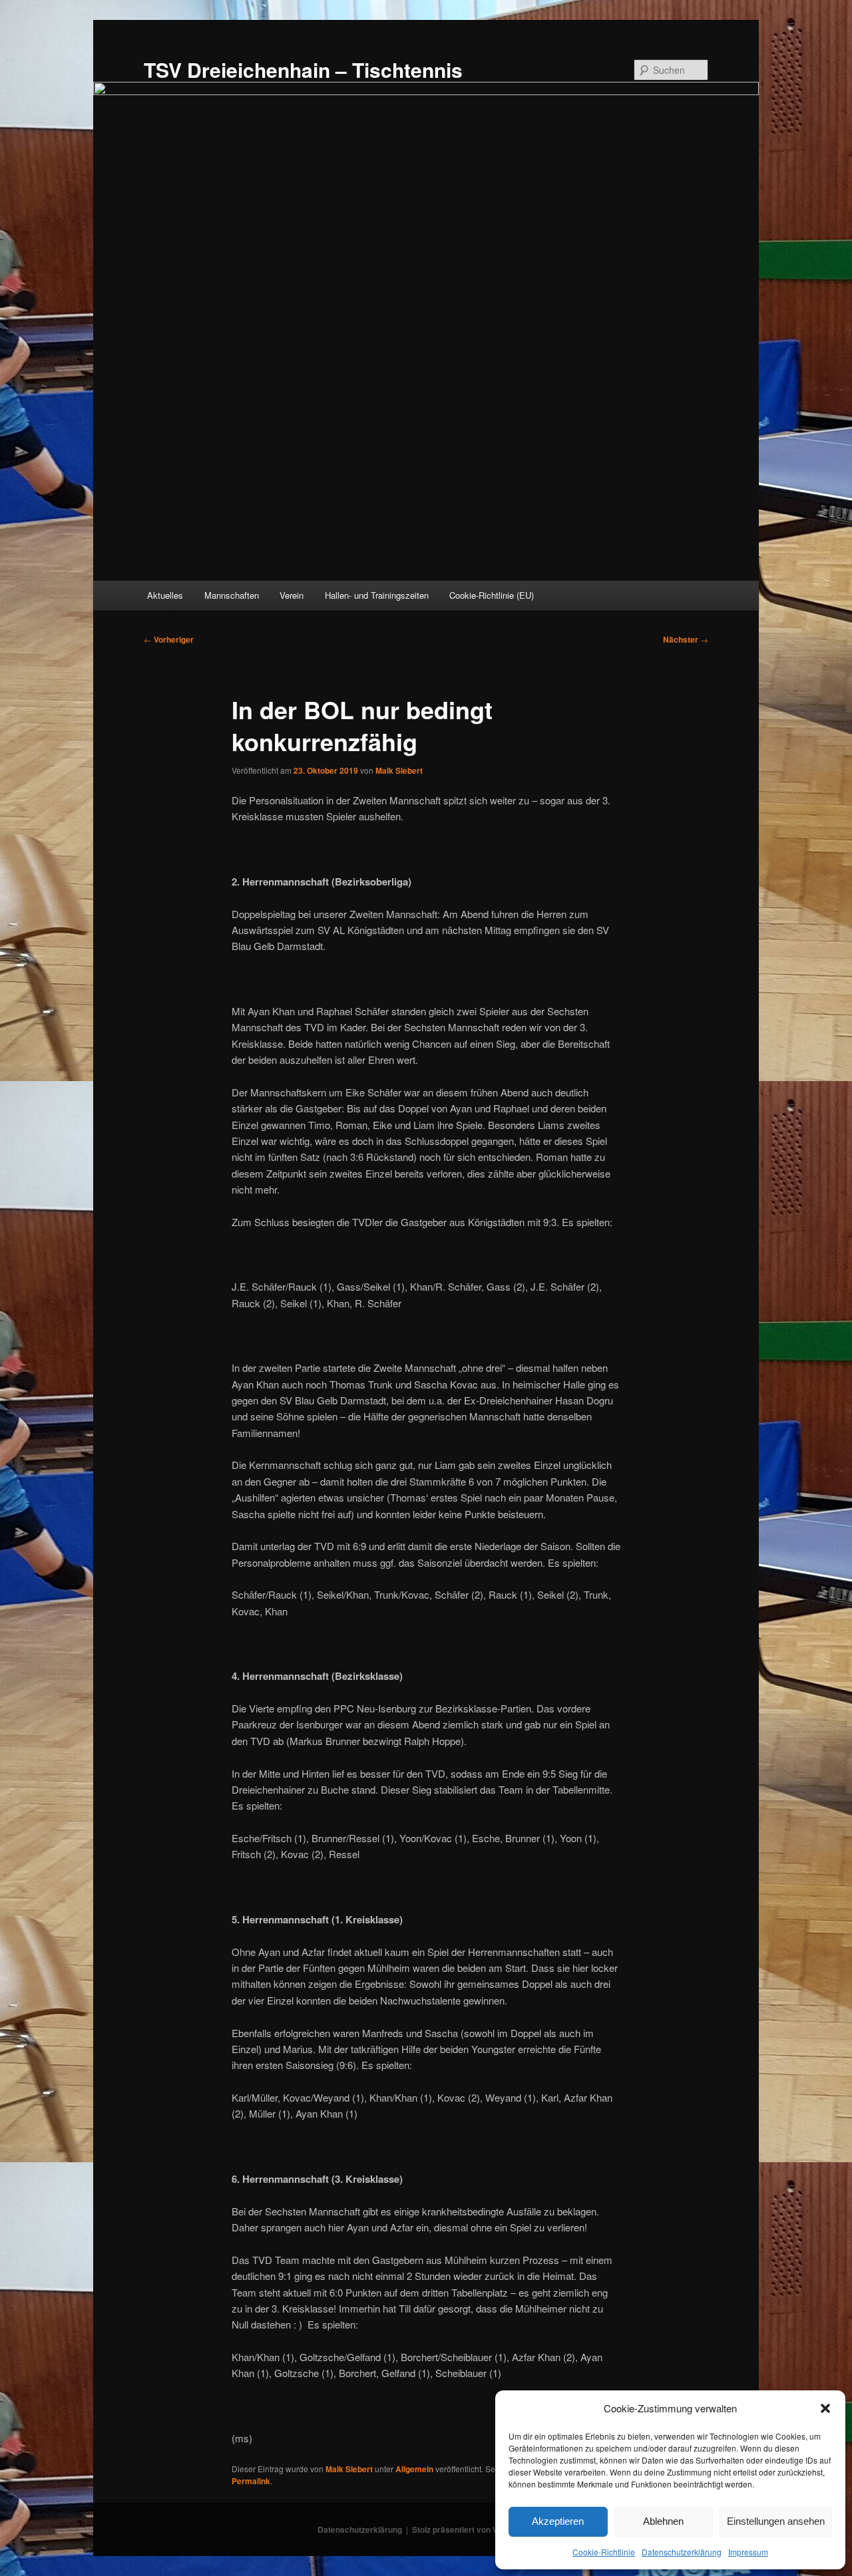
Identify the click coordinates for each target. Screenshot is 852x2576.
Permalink (251, 2481)
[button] (825, 2408)
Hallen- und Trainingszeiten (377, 595)
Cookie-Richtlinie (604, 2552)
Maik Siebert (399, 770)
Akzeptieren (558, 2521)
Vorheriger (169, 639)
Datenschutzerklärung (682, 2552)
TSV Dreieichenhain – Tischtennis (303, 70)
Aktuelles (165, 595)
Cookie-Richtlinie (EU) (492, 595)
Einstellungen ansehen (776, 2521)
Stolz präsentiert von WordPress (474, 2529)
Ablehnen (663, 2521)
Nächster (686, 639)
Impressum (748, 2552)
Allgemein (414, 2469)
